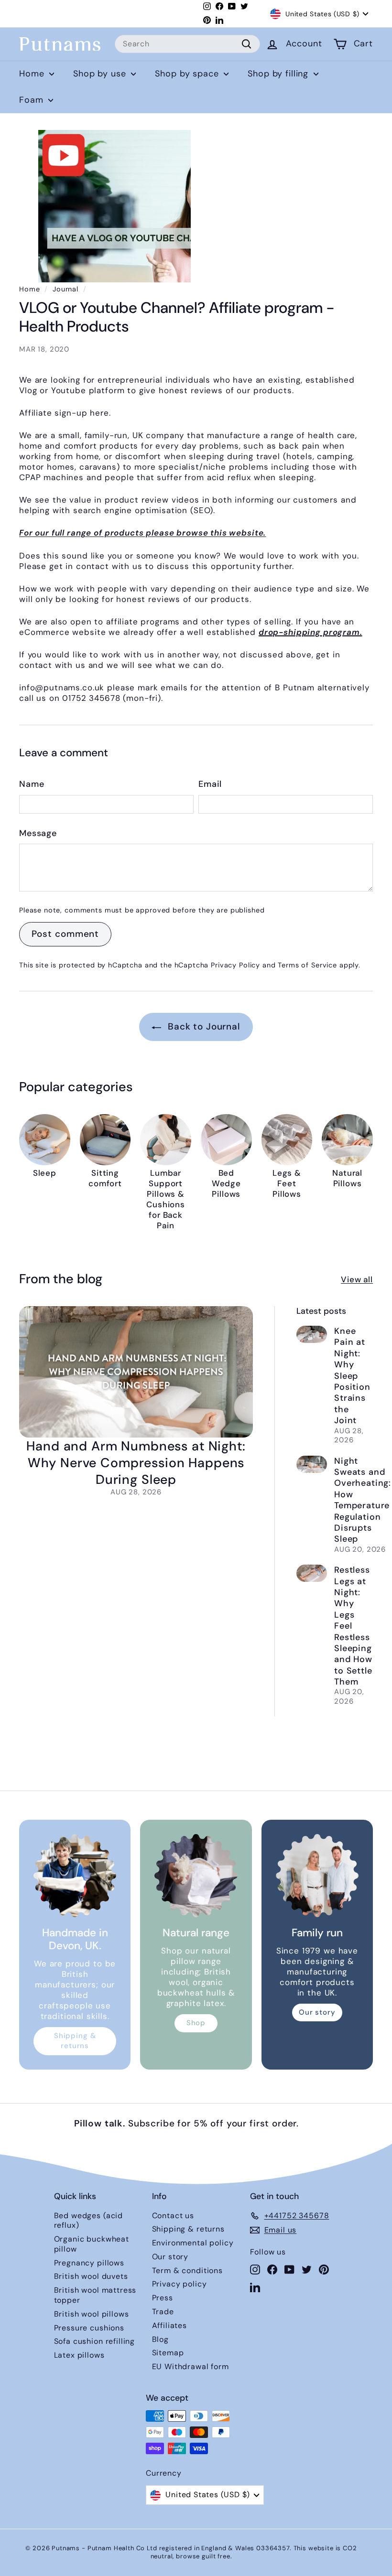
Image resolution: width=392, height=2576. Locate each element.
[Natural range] (196, 1875)
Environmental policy (193, 2243)
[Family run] (317, 1875)
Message (38, 833)
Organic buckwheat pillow (92, 2244)
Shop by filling (279, 74)
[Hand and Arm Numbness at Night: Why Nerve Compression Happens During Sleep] (136, 1372)
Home (33, 74)
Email (210, 784)
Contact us (173, 2216)
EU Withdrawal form (191, 2367)
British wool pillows (92, 2314)
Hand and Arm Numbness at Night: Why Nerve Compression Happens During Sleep (136, 1463)
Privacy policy (180, 2284)
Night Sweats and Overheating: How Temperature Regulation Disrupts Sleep (363, 1500)
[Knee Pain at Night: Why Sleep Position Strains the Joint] (312, 1334)
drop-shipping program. (310, 632)
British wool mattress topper (95, 2295)
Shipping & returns (75, 2041)
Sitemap (168, 2353)
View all (357, 1279)
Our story (317, 2012)
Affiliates (170, 2325)
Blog (160, 2339)
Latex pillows (79, 2355)
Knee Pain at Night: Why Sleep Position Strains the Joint (352, 1376)
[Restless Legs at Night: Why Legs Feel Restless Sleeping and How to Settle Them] (312, 1573)
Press (163, 2298)
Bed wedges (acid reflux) (89, 2221)
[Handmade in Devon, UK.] (75, 1875)
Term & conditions (187, 2270)
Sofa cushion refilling (95, 2341)
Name (32, 784)
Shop (196, 2023)
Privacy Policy (235, 965)
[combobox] (187, 44)
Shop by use (101, 74)
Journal (65, 289)
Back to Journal (203, 1026)
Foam (33, 100)
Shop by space (188, 74)
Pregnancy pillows (89, 2263)
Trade (163, 2312)
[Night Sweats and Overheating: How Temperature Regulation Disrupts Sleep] (312, 1464)
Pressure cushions (89, 2328)
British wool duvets (91, 2276)
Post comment (65, 934)
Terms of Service (307, 965)
